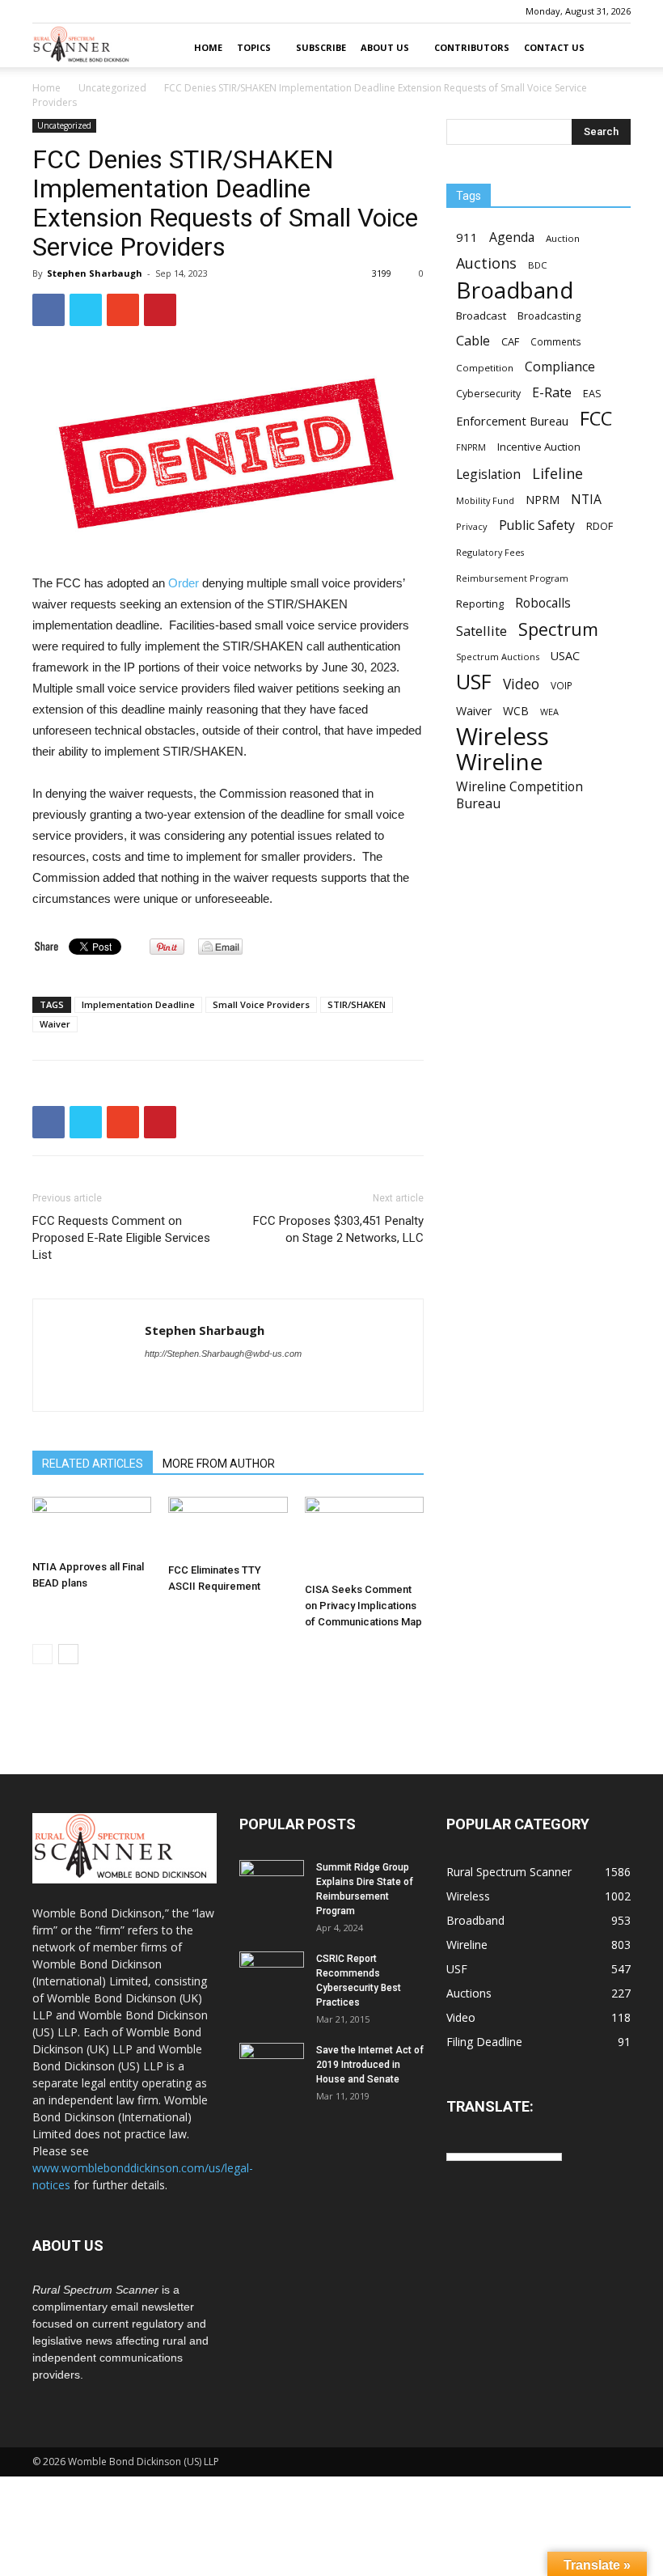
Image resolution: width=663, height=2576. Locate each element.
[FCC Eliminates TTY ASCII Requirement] (228, 1527)
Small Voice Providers (261, 1004)
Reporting (480, 604)
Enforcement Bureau (512, 421)
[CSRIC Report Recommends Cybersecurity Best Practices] (272, 1974)
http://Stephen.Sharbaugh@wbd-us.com (223, 1354)
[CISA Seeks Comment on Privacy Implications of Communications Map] (364, 1536)
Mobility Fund (485, 500)
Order (184, 583)
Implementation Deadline (138, 1004)
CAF (510, 341)
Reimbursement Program (512, 578)
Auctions (486, 263)
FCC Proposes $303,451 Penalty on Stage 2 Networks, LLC (338, 1229)
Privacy (472, 526)
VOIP (562, 685)
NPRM (543, 500)
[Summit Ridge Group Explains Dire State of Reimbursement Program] (272, 1881)
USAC (565, 656)
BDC (537, 265)
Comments (556, 341)
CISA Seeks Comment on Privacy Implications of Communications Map (363, 1606)
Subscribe (321, 47)
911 (467, 237)
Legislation (488, 475)
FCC (596, 419)
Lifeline (557, 473)
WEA (549, 712)
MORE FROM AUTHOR (219, 1464)
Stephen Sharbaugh (95, 273)
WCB (516, 711)
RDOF (600, 526)
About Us (385, 47)
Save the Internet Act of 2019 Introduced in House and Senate (370, 2065)
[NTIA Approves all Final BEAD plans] (92, 1525)
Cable (473, 341)
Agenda (512, 237)
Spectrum (558, 629)
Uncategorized (112, 88)
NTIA (586, 500)
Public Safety (537, 525)
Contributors (472, 47)
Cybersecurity (488, 394)
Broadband (515, 290)
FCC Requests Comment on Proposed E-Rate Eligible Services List (121, 1238)
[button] (611, 48)
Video (521, 684)
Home (208, 47)
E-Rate (552, 393)
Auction (563, 238)
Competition (485, 368)
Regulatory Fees (490, 552)
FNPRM (471, 447)
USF (474, 682)
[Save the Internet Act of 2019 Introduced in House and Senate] (272, 2065)
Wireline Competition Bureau (519, 795)
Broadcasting (549, 316)
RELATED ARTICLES (93, 1464)
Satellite (481, 631)
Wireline (499, 762)
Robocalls (543, 603)
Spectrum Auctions (498, 657)
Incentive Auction (539, 447)
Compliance (560, 367)
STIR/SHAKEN (357, 1004)
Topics (254, 47)
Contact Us (554, 47)
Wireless (503, 737)
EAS (592, 393)
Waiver (55, 1024)
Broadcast (481, 316)
